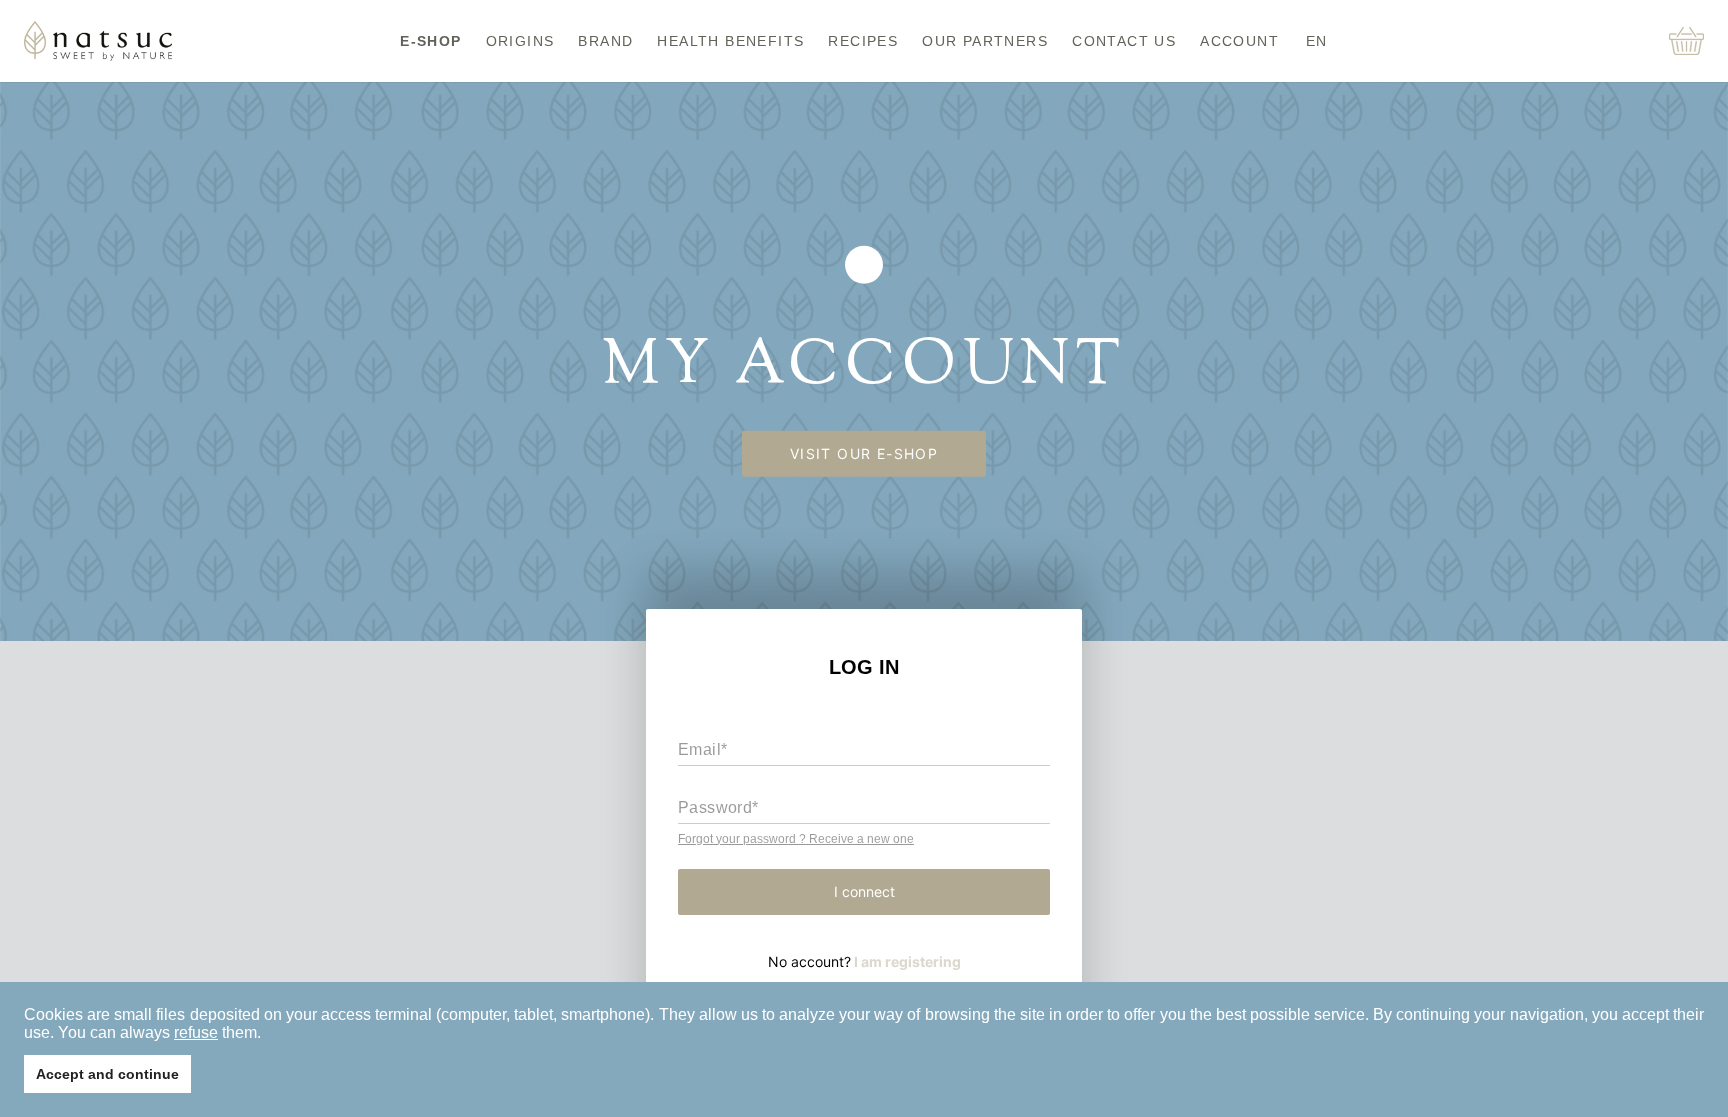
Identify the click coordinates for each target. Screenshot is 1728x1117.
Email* (702, 749)
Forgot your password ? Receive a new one (796, 839)
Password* (718, 807)
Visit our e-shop (864, 453)
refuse (196, 1032)
